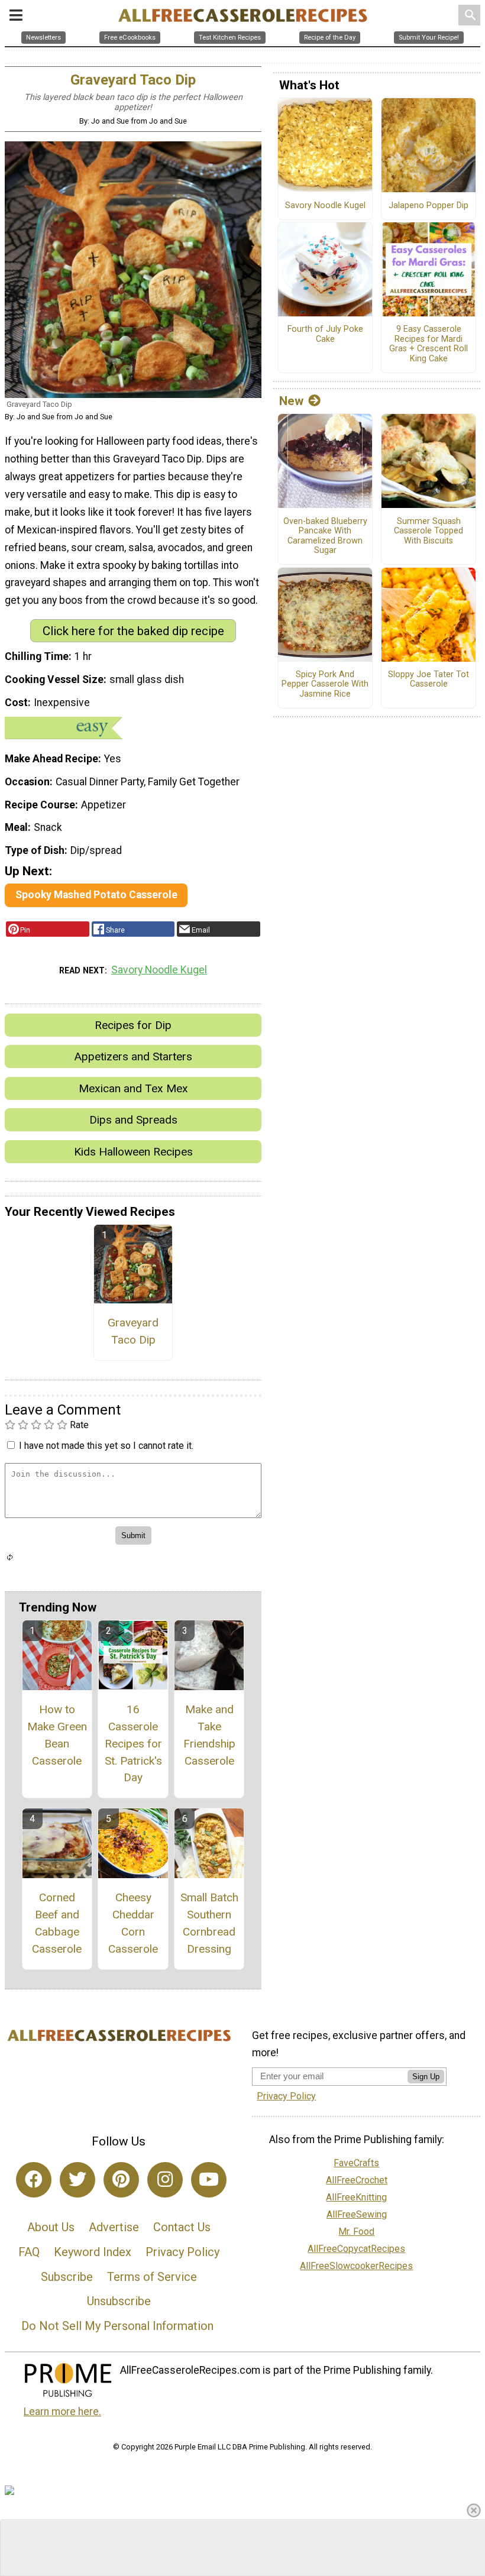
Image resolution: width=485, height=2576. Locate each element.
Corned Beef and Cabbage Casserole (57, 1923)
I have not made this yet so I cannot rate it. (106, 1446)
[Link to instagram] (165, 2180)
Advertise (114, 2227)
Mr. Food (356, 2232)
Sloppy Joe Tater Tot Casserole (429, 680)
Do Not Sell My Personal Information (117, 2326)
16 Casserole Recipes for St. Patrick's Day (133, 1743)
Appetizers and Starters (133, 1056)
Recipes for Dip (133, 1025)
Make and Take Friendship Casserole (209, 1735)
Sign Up (426, 2077)
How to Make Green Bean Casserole (57, 1735)
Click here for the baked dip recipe (133, 631)
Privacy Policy (182, 2252)
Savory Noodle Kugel (159, 970)
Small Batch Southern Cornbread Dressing (209, 1923)
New (291, 401)
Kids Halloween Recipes (133, 1152)
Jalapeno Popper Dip (429, 206)
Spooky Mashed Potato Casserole (96, 895)
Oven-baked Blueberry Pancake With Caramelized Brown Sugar (325, 536)
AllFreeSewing (357, 2214)
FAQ (29, 2252)
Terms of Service (152, 2277)
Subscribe (67, 2277)
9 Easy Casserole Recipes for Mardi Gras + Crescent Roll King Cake (429, 344)
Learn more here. (62, 2412)
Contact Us (182, 2227)
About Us (51, 2227)
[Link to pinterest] (121, 2180)
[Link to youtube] (209, 2180)
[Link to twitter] (77, 2180)
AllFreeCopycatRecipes (356, 2249)
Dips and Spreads (133, 1120)
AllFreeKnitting (356, 2197)
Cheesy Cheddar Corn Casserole (133, 1923)
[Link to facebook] (34, 2180)
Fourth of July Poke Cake (325, 334)
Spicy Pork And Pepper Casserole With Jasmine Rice (325, 685)
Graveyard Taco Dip (133, 1331)
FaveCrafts (356, 2163)
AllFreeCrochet (357, 2180)
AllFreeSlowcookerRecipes (356, 2266)
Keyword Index (93, 2252)
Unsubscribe (119, 2301)
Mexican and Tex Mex (133, 1088)
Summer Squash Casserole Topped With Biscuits (429, 531)
